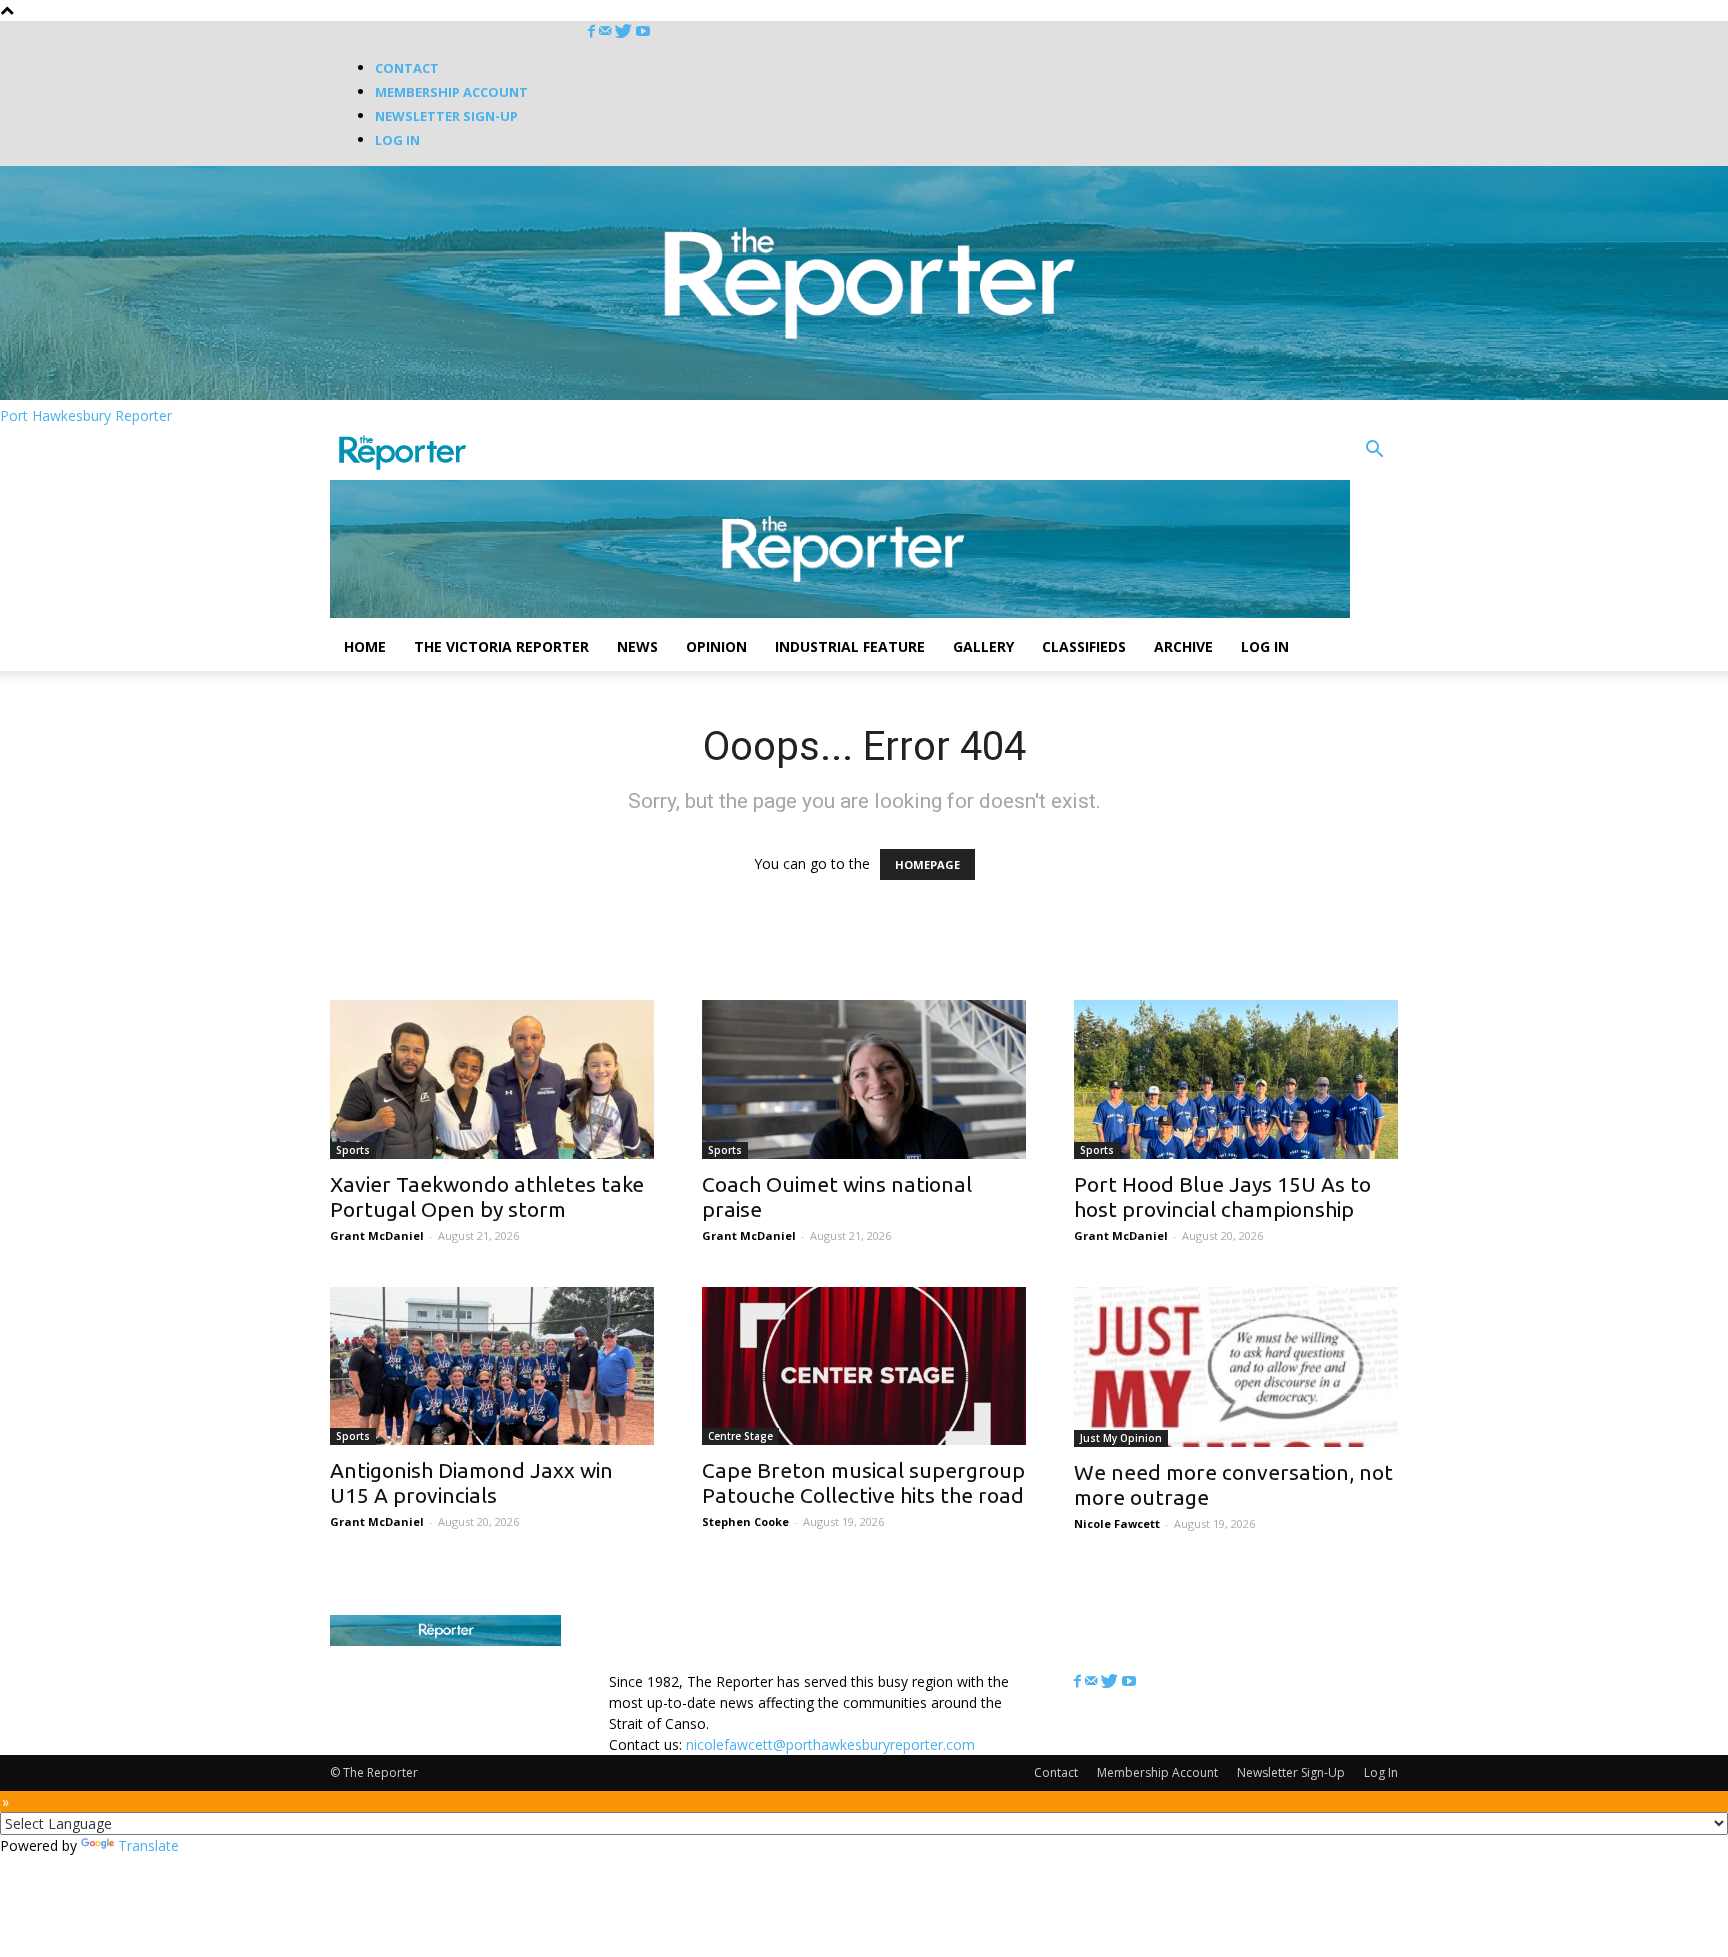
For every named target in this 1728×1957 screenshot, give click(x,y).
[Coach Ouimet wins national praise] (864, 1079)
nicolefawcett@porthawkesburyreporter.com (830, 1744)
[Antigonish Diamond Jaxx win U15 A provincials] (492, 1366)
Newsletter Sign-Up (446, 116)
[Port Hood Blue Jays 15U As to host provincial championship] (1236, 1079)
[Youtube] (643, 31)
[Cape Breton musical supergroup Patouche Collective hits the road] (864, 1366)
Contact (407, 68)
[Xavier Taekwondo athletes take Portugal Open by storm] (492, 1079)
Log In (397, 140)
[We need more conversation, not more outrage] (1236, 1367)
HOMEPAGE (927, 864)
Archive (1183, 646)
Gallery (983, 646)
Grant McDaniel (377, 1235)
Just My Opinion (1121, 1438)
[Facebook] (593, 31)
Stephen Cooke (745, 1521)
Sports (353, 1150)
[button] (1374, 451)
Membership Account (451, 92)
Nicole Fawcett (1117, 1523)
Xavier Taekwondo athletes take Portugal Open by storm (487, 1196)
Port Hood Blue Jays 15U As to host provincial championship (1222, 1196)
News (637, 646)
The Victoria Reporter (501, 646)
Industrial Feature (850, 646)
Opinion (716, 646)
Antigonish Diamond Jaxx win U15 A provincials (471, 1482)
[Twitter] (625, 31)
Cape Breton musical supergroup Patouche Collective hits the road (863, 1482)
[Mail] (607, 31)
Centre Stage (740, 1436)
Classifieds (1084, 646)
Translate (148, 1845)
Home (365, 646)
